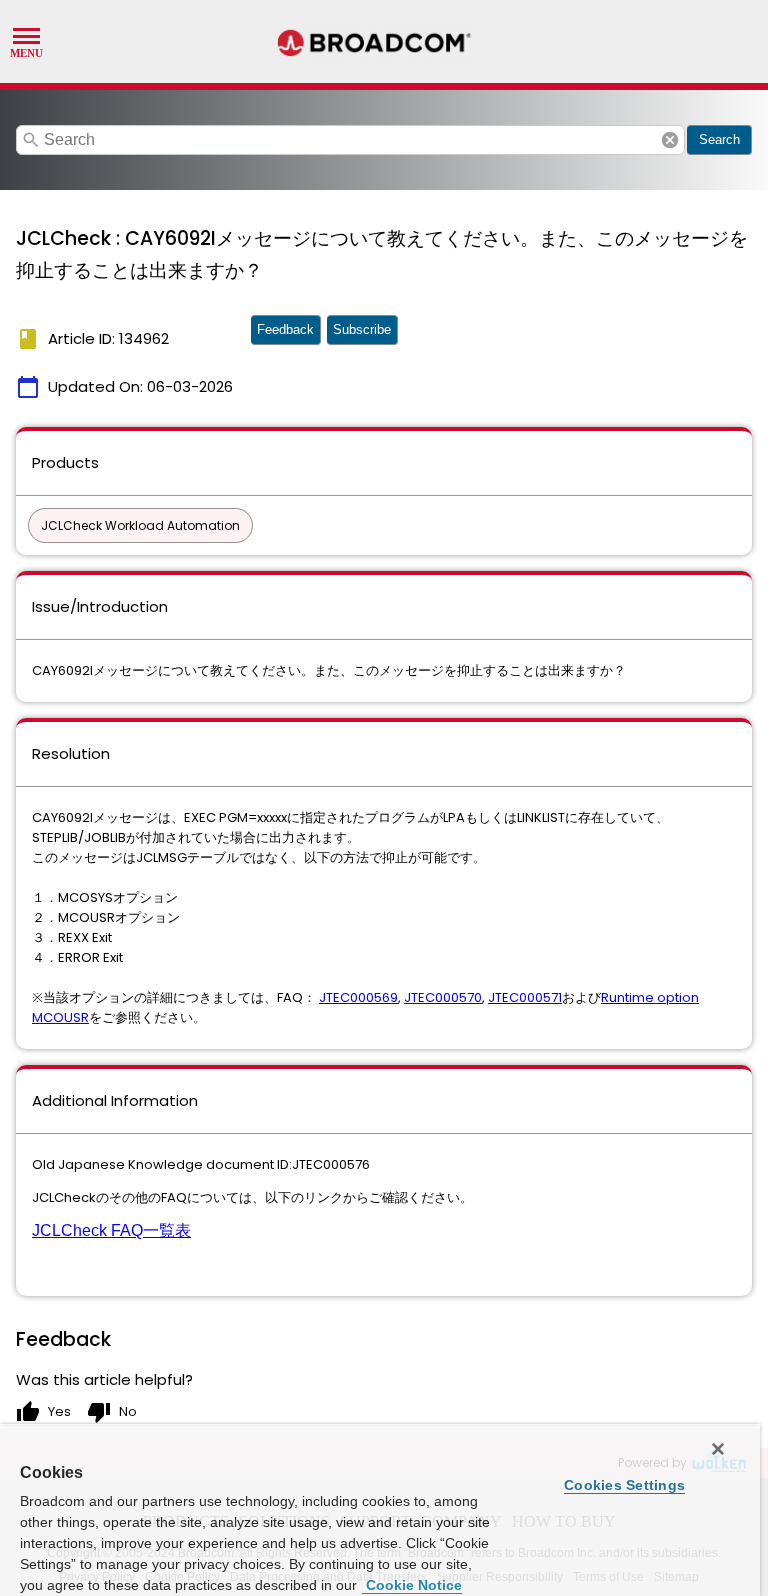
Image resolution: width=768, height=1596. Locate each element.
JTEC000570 (443, 997)
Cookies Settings (624, 1485)
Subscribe (362, 329)
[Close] (718, 1449)
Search (719, 139)
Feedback (285, 329)
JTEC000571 (525, 997)
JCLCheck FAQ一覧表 (111, 1230)
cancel (670, 140)
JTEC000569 (358, 997)
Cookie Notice (412, 1585)
